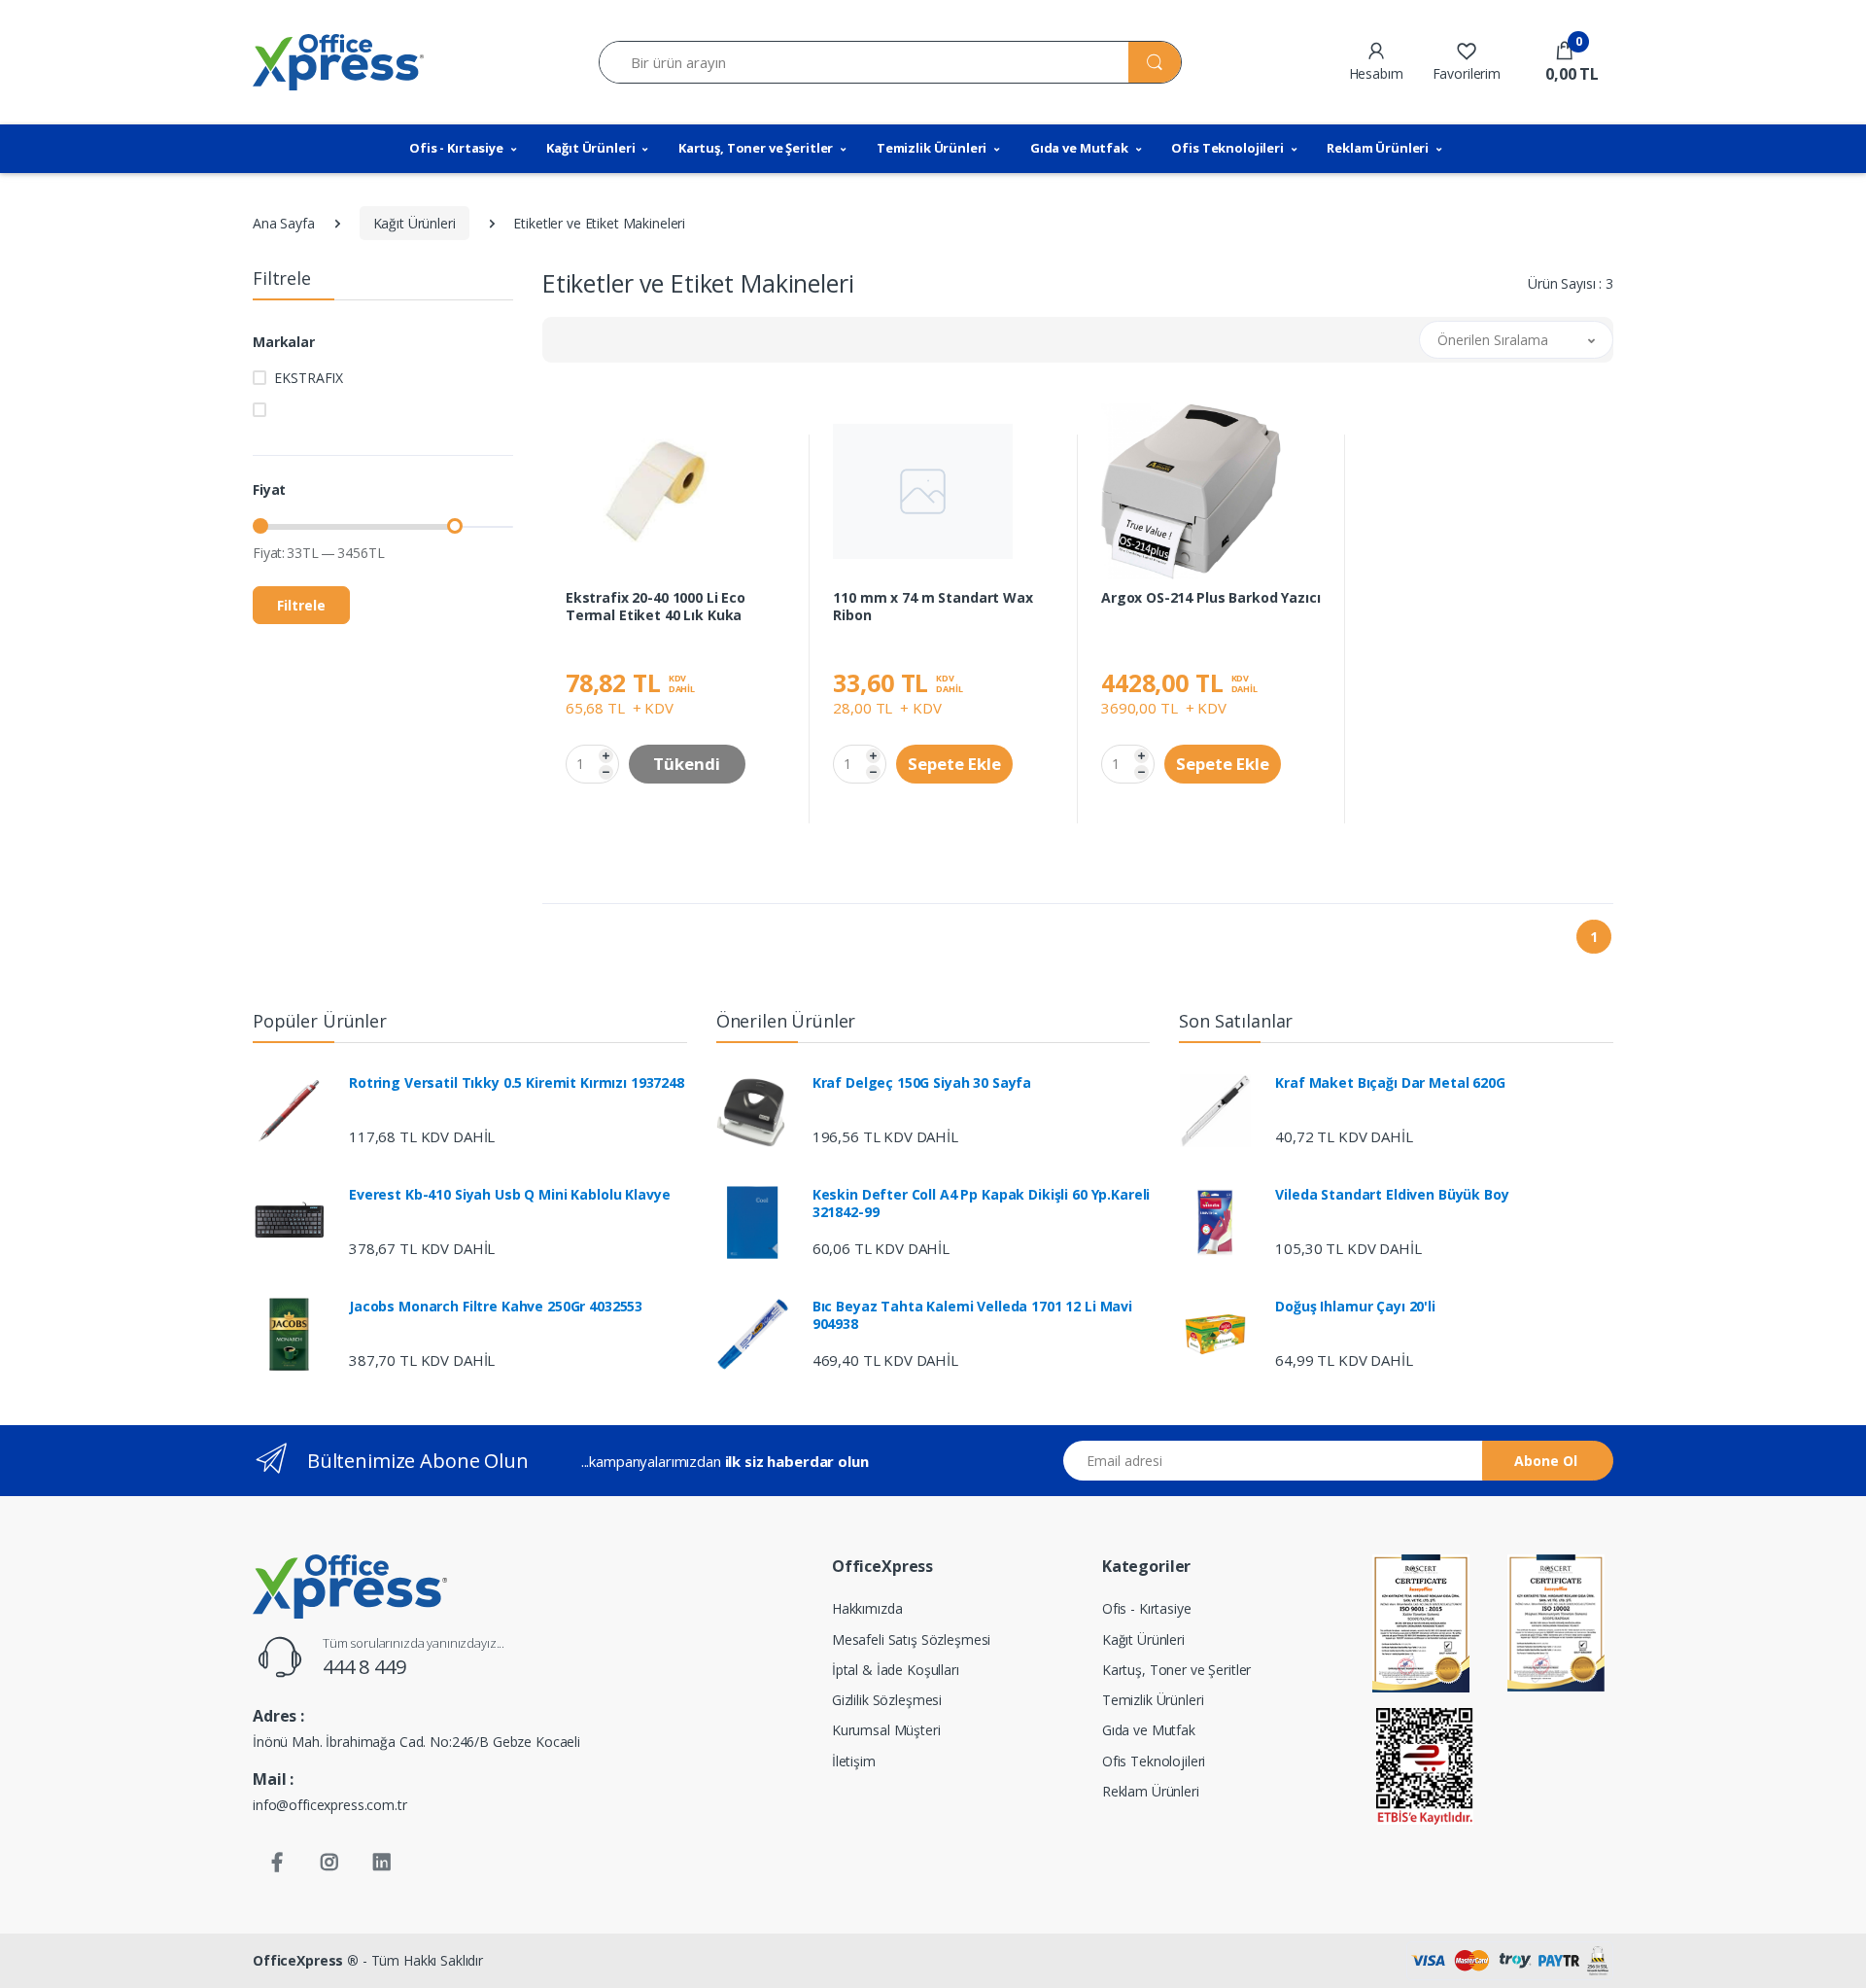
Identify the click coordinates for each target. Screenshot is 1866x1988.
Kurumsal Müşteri (886, 1730)
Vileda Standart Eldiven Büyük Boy (1392, 1195)
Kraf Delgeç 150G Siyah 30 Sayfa (922, 1083)
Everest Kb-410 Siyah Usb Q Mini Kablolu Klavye (509, 1195)
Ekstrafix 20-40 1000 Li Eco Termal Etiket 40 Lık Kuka (656, 607)
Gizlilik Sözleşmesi (887, 1700)
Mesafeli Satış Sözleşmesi (911, 1639)
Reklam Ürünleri (1378, 148)
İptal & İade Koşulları (896, 1670)
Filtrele (301, 605)
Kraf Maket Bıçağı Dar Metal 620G (1390, 1083)
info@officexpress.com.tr (330, 1805)
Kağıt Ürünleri (590, 148)
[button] (1564, 62)
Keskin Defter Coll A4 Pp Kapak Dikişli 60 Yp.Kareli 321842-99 (982, 1203)
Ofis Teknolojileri (1227, 148)
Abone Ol (1546, 1461)
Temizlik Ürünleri (932, 148)
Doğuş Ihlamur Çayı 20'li (1355, 1307)
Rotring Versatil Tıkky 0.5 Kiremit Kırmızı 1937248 (517, 1083)
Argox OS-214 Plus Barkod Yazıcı (1211, 598)
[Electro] (338, 62)
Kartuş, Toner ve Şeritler (756, 148)
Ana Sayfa (284, 223)
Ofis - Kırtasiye (456, 148)
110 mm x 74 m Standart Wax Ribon (933, 607)
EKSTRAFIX (309, 378)
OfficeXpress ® (306, 1960)
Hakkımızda (867, 1608)
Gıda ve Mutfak (1079, 148)
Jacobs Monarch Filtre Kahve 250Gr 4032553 (496, 1307)
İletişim (854, 1761)
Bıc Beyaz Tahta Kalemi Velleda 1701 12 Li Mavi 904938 (972, 1315)
